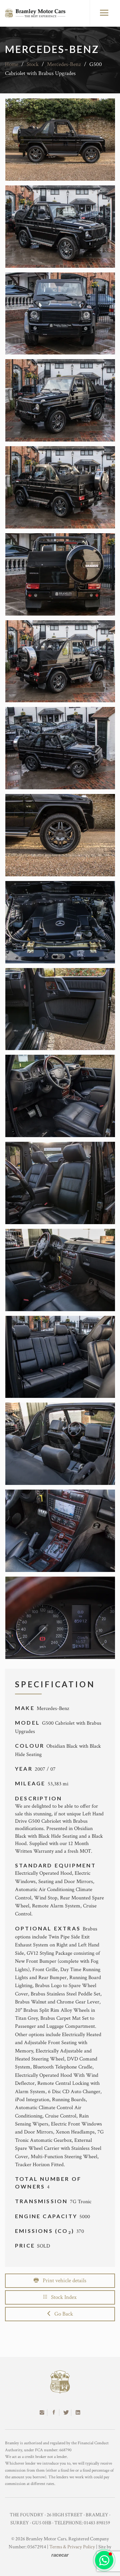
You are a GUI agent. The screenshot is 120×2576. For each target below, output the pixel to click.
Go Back (62, 2314)
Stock (33, 64)
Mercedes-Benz (64, 64)
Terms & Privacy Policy (72, 2547)
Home (12, 64)
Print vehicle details (62, 2281)
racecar (60, 2555)
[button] (104, 2560)
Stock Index (62, 2297)
